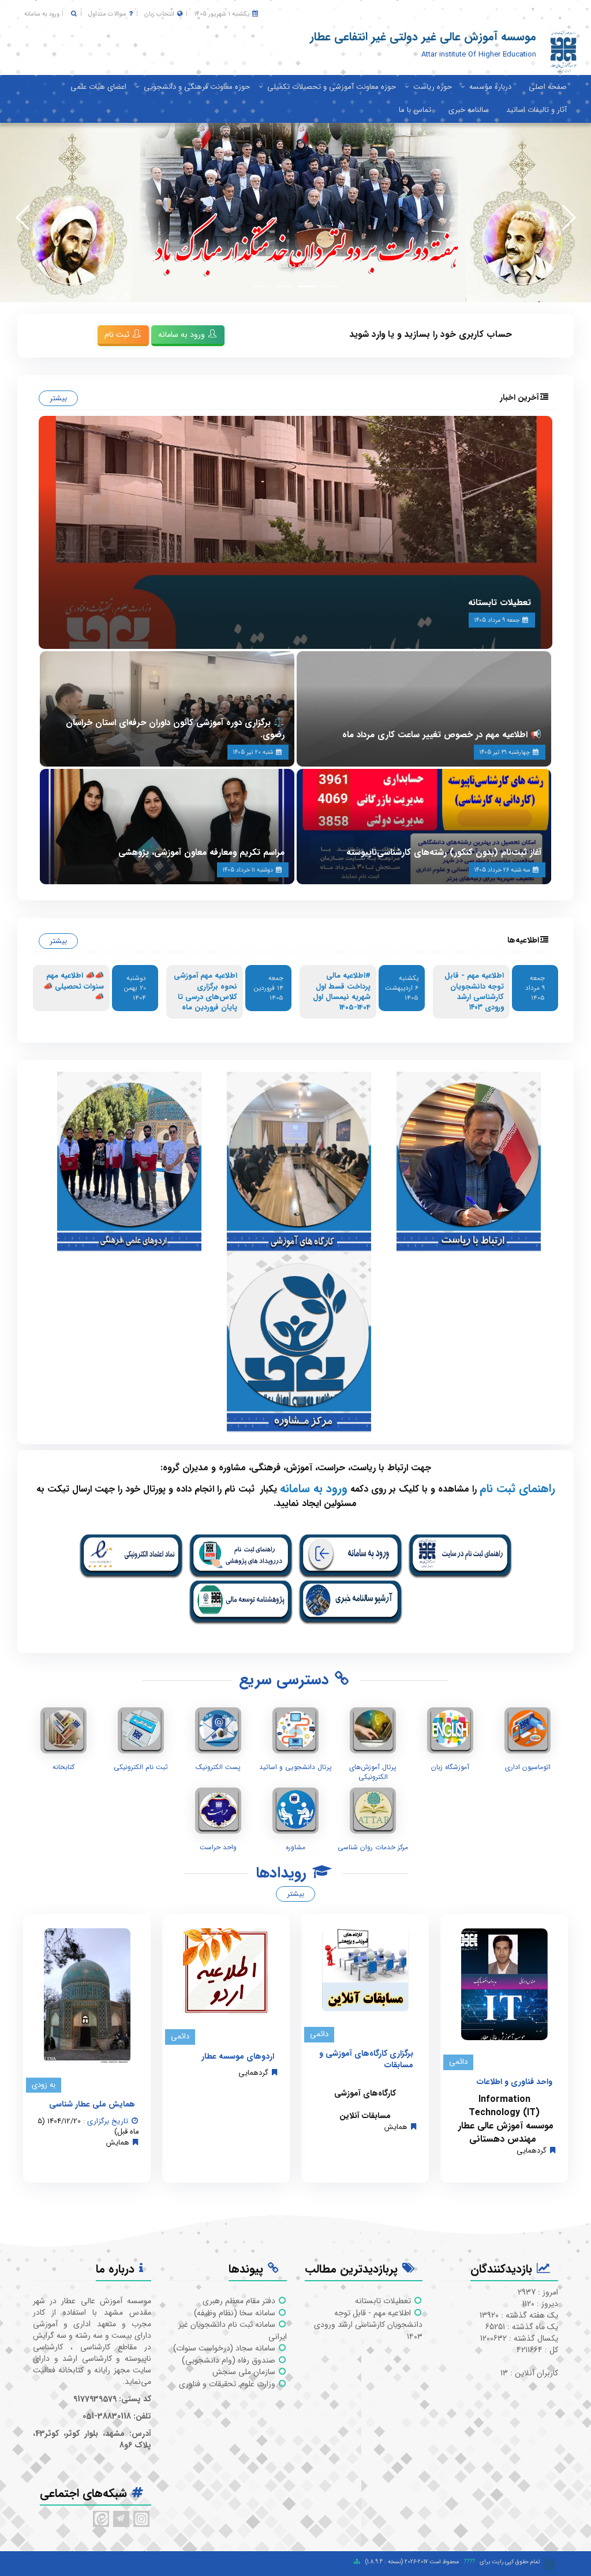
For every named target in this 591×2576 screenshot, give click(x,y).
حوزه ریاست (433, 87)
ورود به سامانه (42, 14)
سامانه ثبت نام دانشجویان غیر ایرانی (233, 2331)
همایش (396, 2127)
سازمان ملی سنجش (245, 2372)
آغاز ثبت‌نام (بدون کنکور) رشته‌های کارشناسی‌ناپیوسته (444, 853)
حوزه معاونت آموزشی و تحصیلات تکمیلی (332, 87)
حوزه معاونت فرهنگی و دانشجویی (197, 87)
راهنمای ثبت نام (517, 1488)
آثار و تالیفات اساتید (536, 110)
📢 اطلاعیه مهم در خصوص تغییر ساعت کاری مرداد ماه (442, 735)
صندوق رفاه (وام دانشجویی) (230, 2360)
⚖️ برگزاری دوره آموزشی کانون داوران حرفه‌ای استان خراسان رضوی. (175, 729)
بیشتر (58, 398)
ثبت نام (118, 335)
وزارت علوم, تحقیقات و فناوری (228, 2384)
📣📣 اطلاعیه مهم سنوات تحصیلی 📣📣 (74, 986)
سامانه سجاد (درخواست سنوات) (225, 2348)
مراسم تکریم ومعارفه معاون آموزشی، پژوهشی (201, 853)
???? (469, 2562)
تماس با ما (415, 110)
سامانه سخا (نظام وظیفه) (236, 2313)
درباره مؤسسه (490, 87)
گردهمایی (532, 2151)
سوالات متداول (107, 14)
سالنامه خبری (469, 110)
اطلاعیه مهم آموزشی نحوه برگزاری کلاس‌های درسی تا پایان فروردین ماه (205, 992)
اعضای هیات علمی (98, 87)
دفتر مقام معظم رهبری (240, 2301)
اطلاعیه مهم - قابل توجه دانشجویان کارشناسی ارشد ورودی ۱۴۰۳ (474, 992)
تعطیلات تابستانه (500, 603)
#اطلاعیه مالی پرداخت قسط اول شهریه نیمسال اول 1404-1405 (342, 992)
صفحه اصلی (548, 87)
